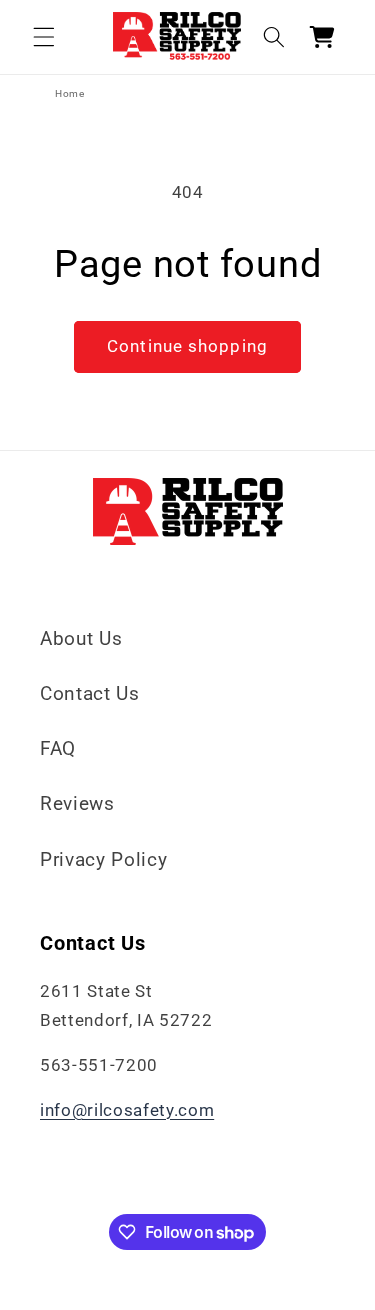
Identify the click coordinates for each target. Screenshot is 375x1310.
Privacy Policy (103, 859)
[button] (44, 37)
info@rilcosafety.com (127, 1110)
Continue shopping (187, 346)
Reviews (77, 803)
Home (70, 93)
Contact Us (90, 693)
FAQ (58, 748)
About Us (81, 638)
